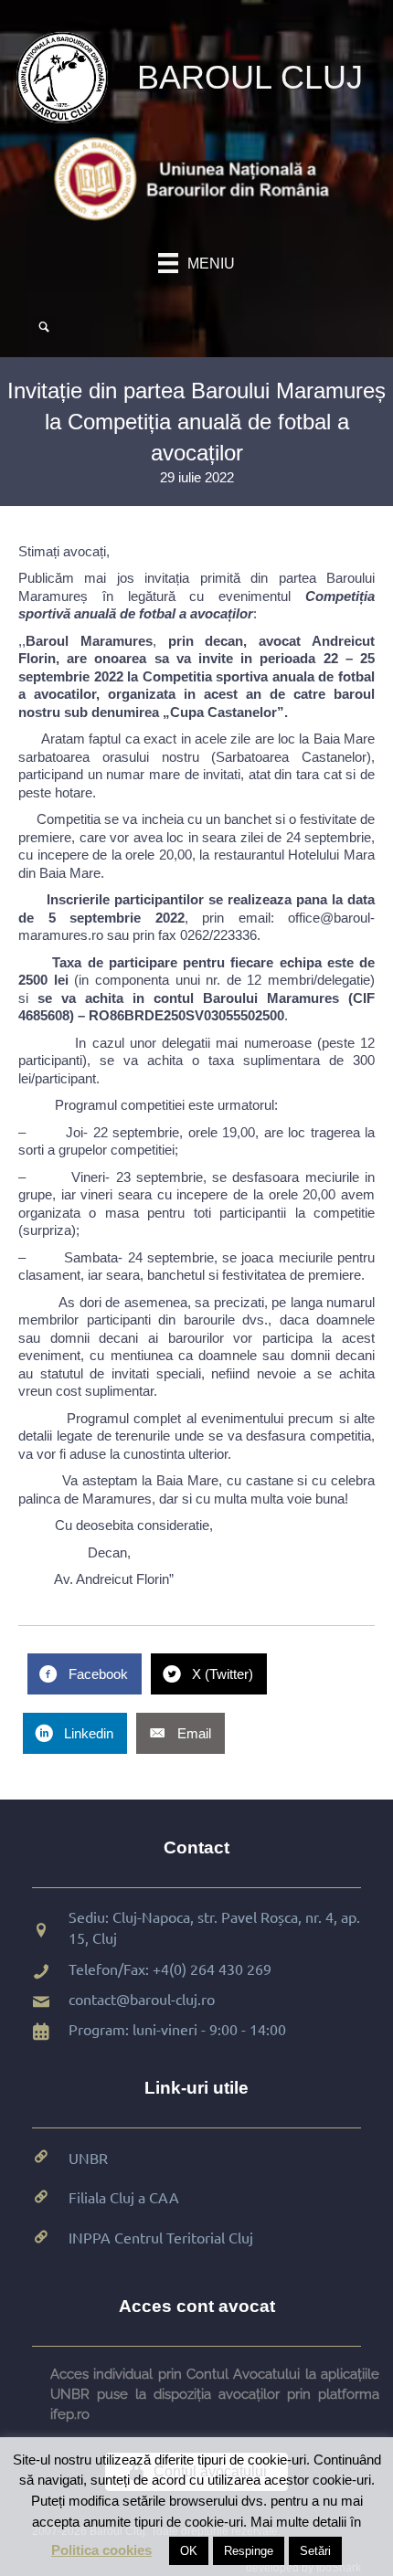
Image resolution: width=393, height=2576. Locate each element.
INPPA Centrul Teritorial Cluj (161, 2237)
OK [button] (189, 2551)
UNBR (88, 2158)
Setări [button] (315, 2551)
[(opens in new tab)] (196, 178)
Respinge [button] (249, 2551)
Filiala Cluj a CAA (124, 2197)
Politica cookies (101, 2550)
